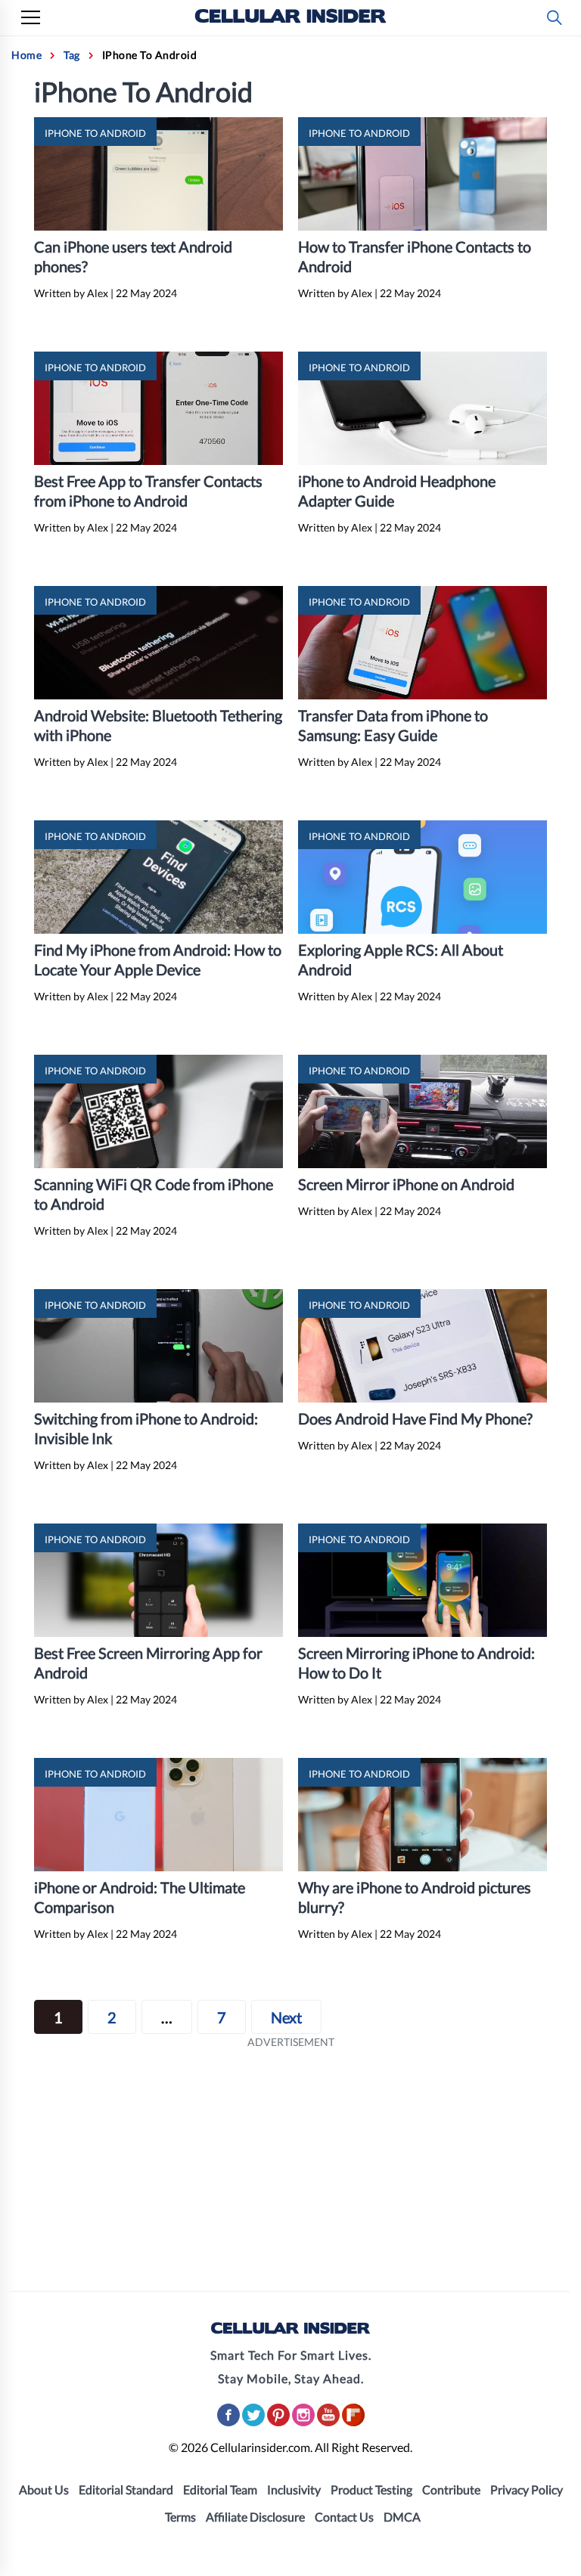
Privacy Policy (527, 2489)
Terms (180, 2517)
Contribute (451, 2489)
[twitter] (255, 2423)
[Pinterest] (280, 2423)
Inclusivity (294, 2489)
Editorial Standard (126, 2489)
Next (286, 2017)
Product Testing (371, 2489)
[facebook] (230, 2423)
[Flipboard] (353, 2423)
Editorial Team (220, 2489)
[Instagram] (304, 2423)
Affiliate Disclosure (255, 2517)
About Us (44, 2489)
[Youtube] (329, 2423)
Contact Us (344, 2517)
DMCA (402, 2517)
